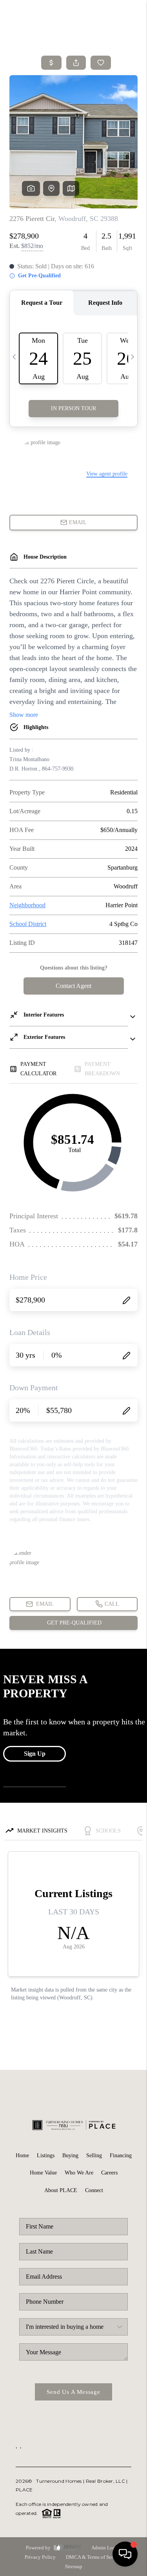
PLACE (24, 2490)
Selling (94, 2155)
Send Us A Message (73, 2392)
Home (22, 2155)
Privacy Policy (40, 2557)
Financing (121, 2155)
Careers (109, 2173)
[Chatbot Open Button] (125, 2554)
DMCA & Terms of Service (94, 2557)
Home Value (43, 2173)
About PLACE (61, 2190)
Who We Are (79, 2173)
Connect (94, 2190)
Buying (70, 2155)
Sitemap (74, 2566)
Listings (46, 2155)
